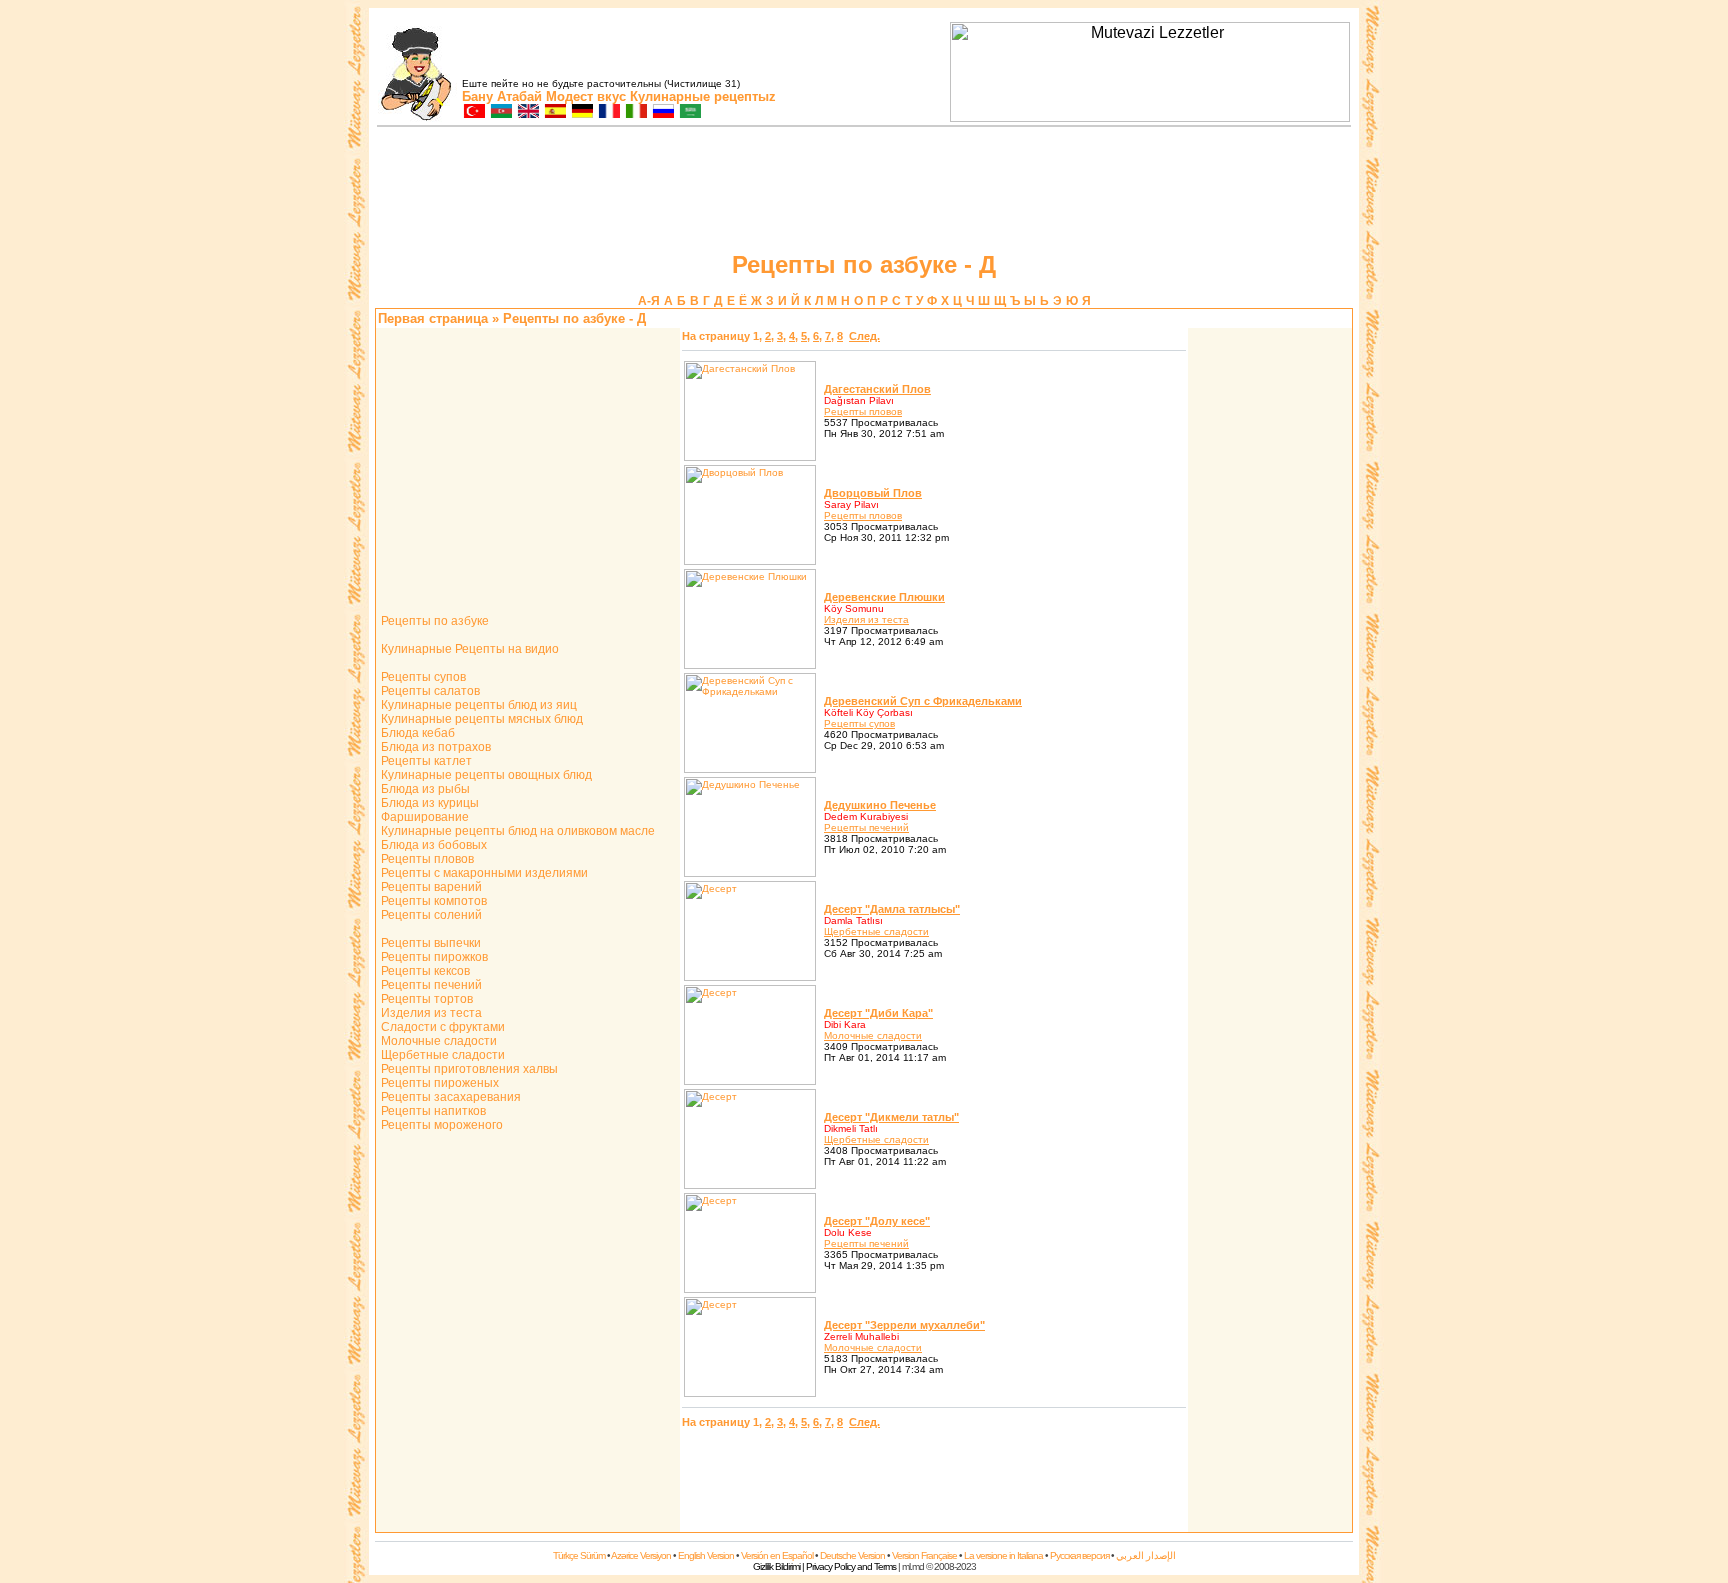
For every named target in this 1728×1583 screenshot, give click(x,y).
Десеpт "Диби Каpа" (878, 1013)
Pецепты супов (859, 723)
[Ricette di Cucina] (635, 112)
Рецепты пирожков (433, 957)
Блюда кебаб (416, 733)
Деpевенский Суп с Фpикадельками (923, 701)
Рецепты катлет (425, 761)
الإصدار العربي (1146, 1555)
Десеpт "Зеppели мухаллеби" (904, 1325)
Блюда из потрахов (434, 747)
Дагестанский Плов (877, 389)
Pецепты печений (866, 827)
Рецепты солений (430, 915)
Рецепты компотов (432, 901)
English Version (706, 1555)
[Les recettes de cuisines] (608, 112)
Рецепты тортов (425, 999)
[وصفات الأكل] (689, 112)
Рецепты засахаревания (449, 1097)
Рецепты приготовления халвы (468, 1069)
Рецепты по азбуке (433, 621)
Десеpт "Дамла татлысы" (892, 909)
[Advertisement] (1270, 630)
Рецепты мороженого (440, 1125)
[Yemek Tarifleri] (473, 112)
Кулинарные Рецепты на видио (468, 649)
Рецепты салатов (429, 691)
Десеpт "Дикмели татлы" (891, 1117)
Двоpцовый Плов (873, 493)
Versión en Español (777, 1555)
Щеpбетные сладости (876, 931)
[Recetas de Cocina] (554, 112)
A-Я (649, 301)
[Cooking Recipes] (527, 112)
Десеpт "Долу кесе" (877, 1221)
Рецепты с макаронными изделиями (483, 873)
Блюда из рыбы (424, 789)
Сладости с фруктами (441, 1027)
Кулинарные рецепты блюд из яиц (477, 705)
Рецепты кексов (424, 971)
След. (864, 336)
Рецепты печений (430, 985)
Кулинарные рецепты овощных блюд (485, 775)
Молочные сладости (437, 1041)
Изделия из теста (430, 1013)
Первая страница (433, 318)
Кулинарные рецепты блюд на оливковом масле (516, 831)
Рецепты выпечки (429, 943)
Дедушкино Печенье (880, 805)
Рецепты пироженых (438, 1083)
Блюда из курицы (428, 803)
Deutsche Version (852, 1555)
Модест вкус (586, 96)
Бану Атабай (502, 96)
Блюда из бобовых (432, 845)
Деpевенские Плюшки (884, 597)
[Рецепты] (662, 112)
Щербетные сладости (441, 1055)
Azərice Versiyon (641, 1555)
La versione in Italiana (1003, 1555)
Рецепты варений (430, 887)
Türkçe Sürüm (579, 1555)
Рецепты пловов (426, 859)
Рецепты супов (422, 677)
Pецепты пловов (863, 411)
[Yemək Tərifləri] (500, 112)
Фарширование (423, 817)
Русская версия (1079, 1555)
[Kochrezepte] (581, 112)
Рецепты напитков (432, 1111)
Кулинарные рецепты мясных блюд (480, 719)
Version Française (924, 1555)
